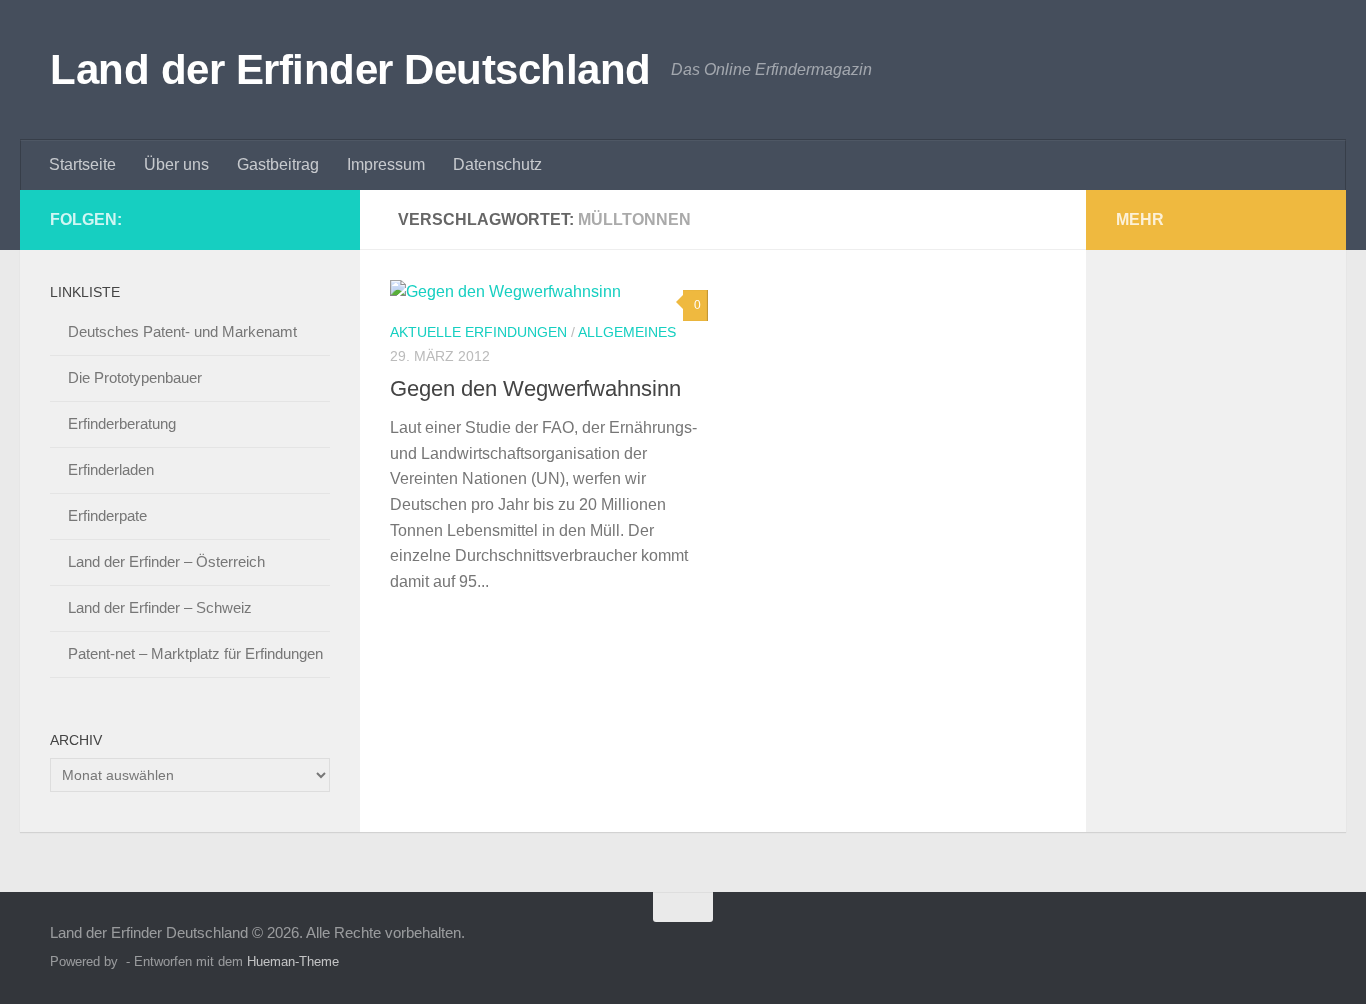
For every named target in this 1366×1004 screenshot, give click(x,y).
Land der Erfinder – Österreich (166, 561)
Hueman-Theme (293, 961)
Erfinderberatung (122, 423)
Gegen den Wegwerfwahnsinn (535, 388)
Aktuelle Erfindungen (478, 332)
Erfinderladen (111, 469)
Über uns (176, 164)
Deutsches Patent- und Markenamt (182, 331)
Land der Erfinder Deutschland (350, 69)
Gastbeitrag (278, 164)
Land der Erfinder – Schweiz (160, 607)
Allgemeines (627, 332)
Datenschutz (497, 164)
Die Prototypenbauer (135, 377)
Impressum (386, 164)
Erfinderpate (107, 515)
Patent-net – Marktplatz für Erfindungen (195, 653)
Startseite (82, 164)
